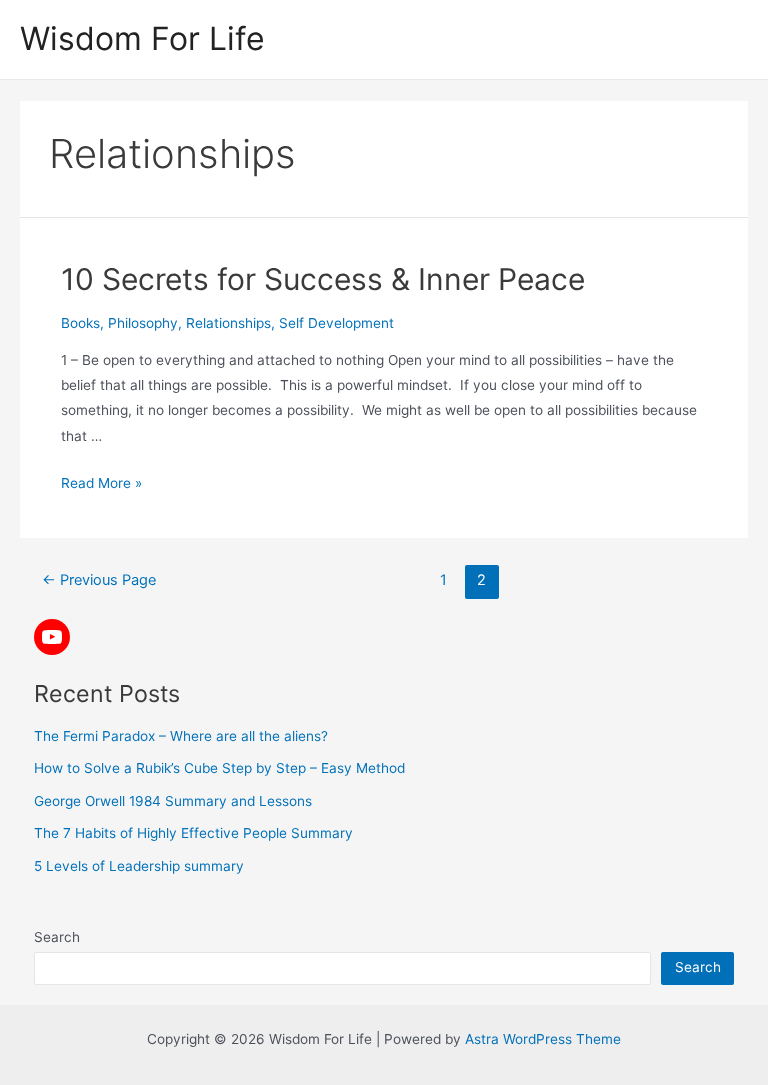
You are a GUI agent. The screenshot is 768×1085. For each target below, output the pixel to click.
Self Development (336, 323)
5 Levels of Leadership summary (139, 866)
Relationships (228, 323)
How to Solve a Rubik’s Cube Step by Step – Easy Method (219, 768)
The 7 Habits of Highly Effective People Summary (193, 833)
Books (80, 323)
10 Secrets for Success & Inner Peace (323, 279)
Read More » (101, 483)
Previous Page (99, 580)
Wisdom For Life (142, 38)
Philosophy (143, 323)
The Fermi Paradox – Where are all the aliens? (181, 736)
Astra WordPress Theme (543, 1039)
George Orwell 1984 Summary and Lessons (173, 801)
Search (57, 937)
